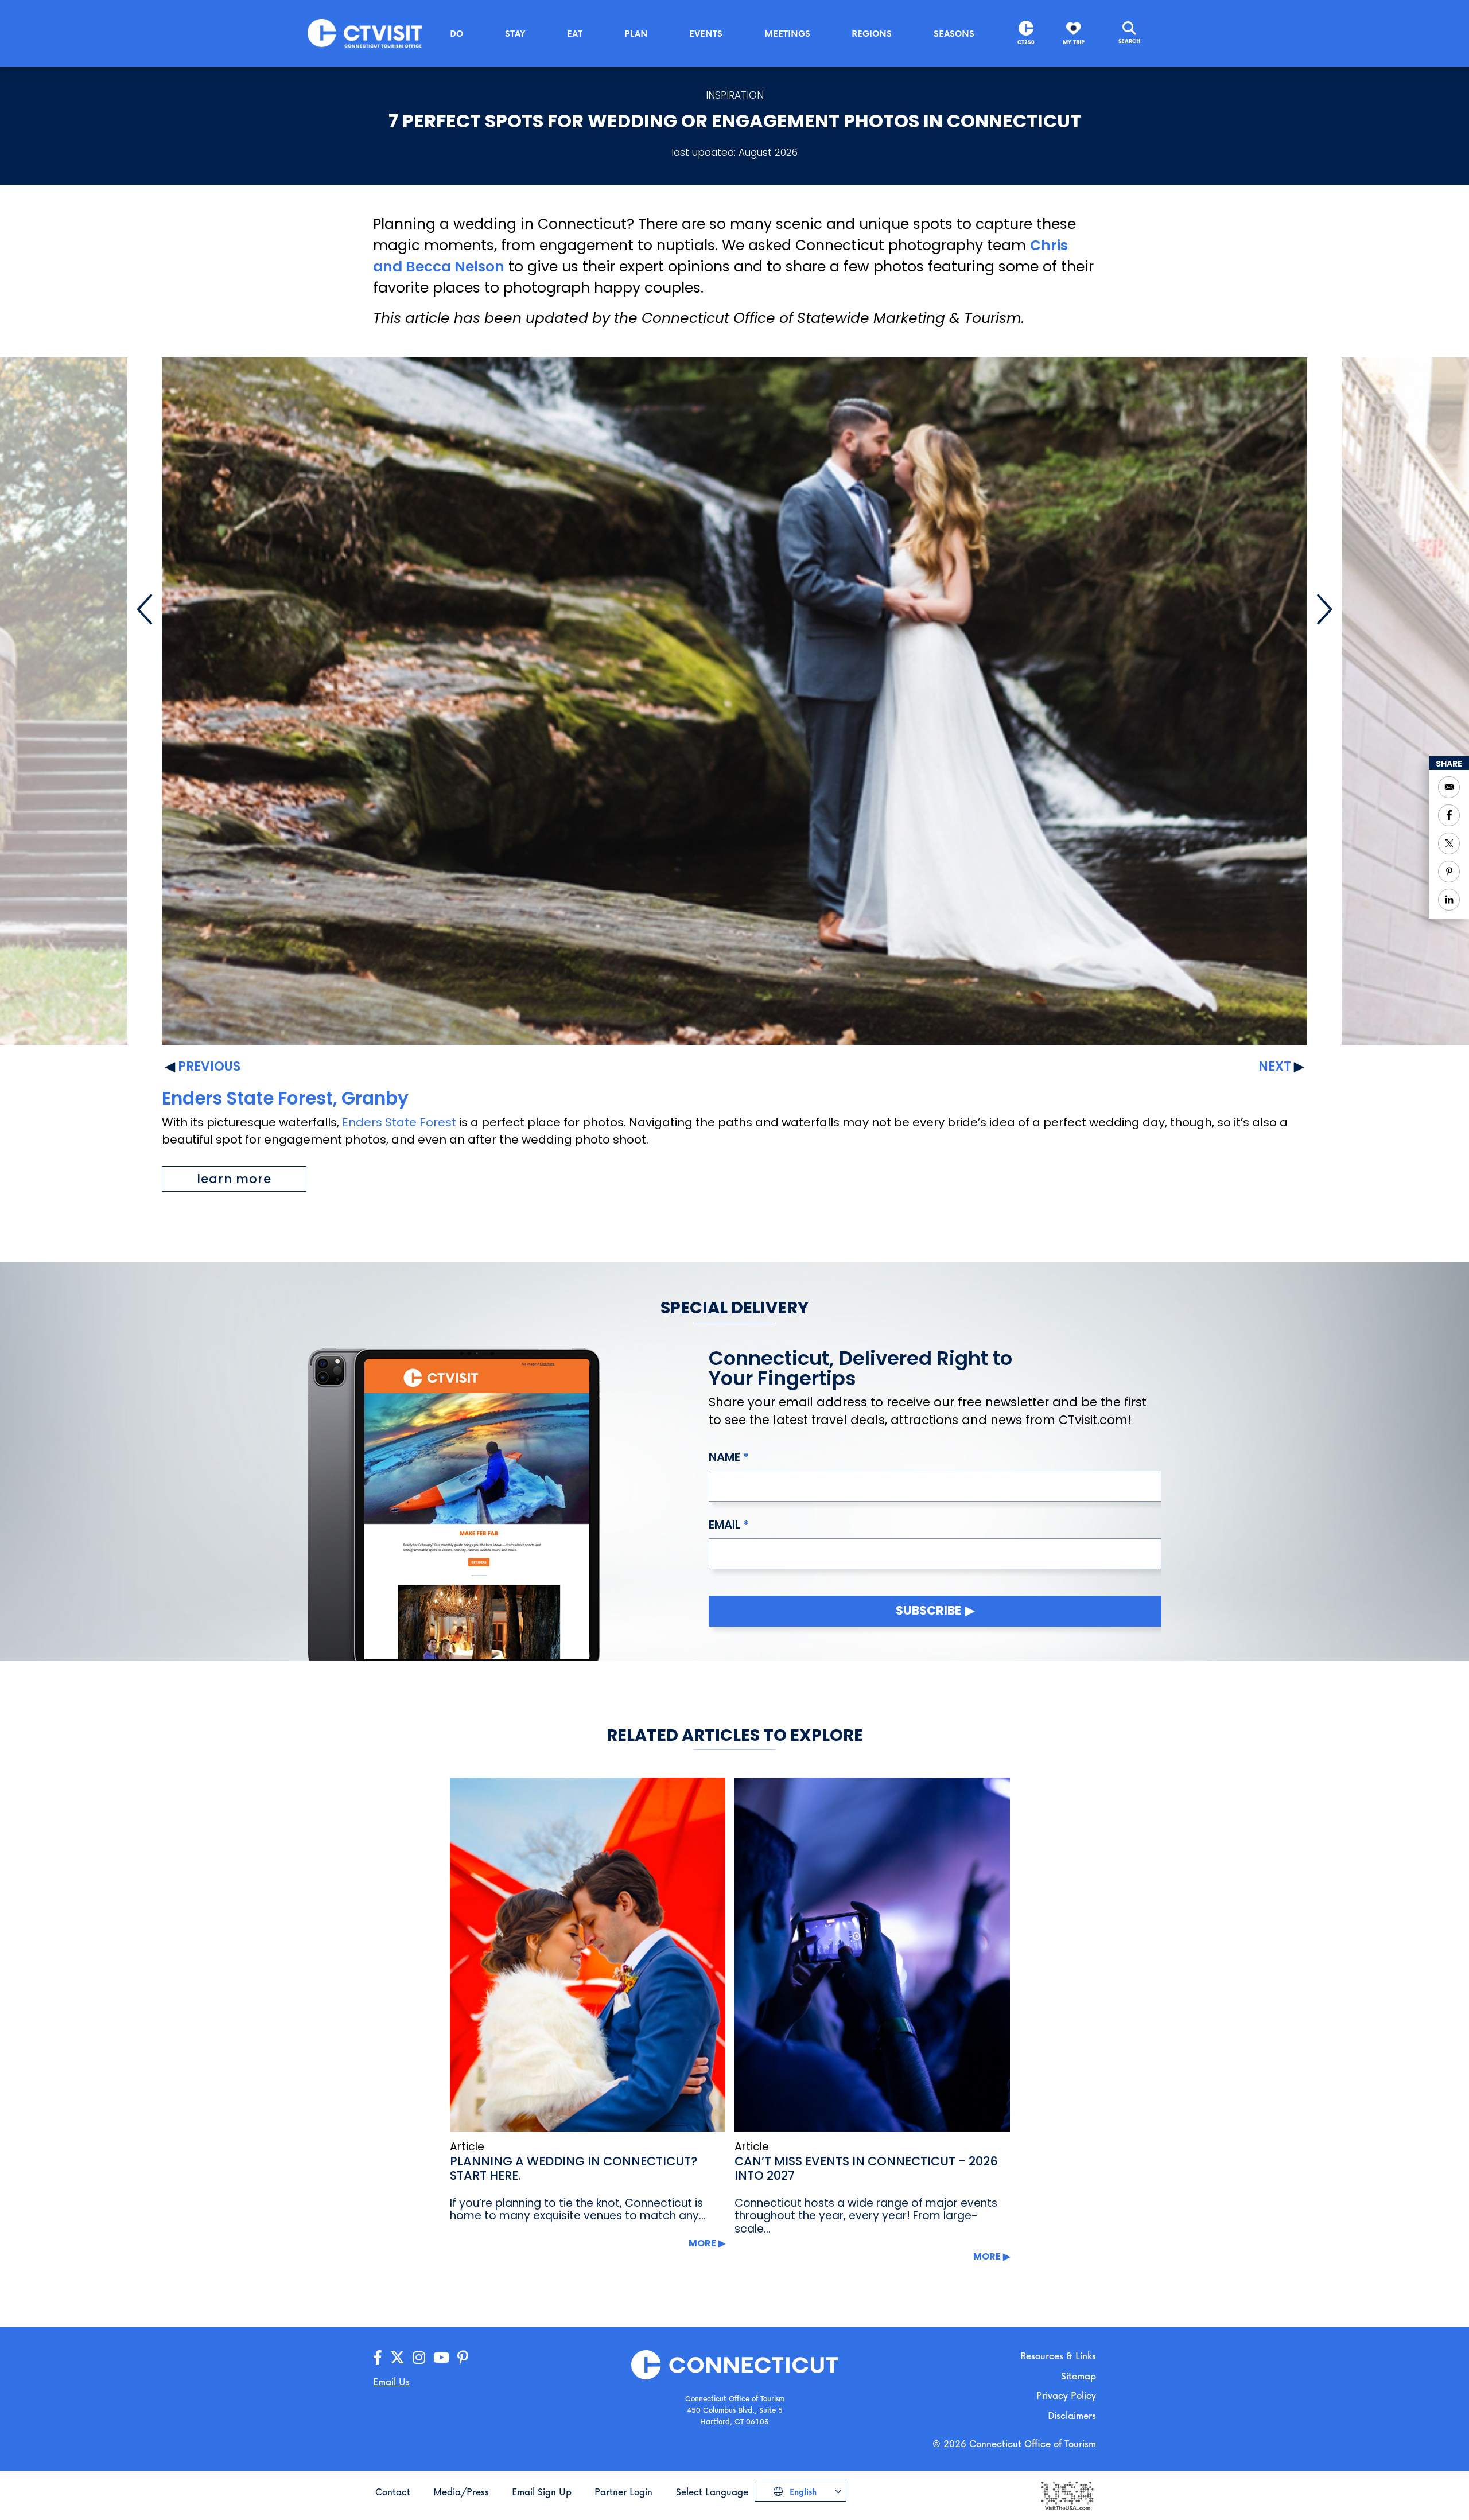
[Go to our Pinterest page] (463, 2358)
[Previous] (145, 609)
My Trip (1074, 42)
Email (724, 1525)
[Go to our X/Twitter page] (397, 2358)
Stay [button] (515, 33)
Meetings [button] (787, 33)
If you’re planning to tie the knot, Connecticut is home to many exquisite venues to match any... (578, 2210)
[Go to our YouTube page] (441, 2358)
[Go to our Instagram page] (419, 2358)
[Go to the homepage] (365, 32)
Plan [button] (636, 33)
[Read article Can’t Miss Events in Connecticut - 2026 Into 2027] (872, 1955)
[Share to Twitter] (1449, 843)
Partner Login (623, 2492)
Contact (393, 2492)
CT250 (1026, 42)
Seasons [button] (954, 33)
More (702, 2243)
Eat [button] (575, 33)
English (802, 2492)
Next (1275, 1066)
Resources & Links (1058, 2356)
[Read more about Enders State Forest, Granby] (735, 701)
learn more (234, 1179)
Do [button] (456, 33)
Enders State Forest (399, 1122)
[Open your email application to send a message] (1449, 787)
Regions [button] (872, 33)
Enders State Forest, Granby (285, 1098)
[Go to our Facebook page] (378, 2358)
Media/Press (461, 2492)
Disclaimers (1072, 2415)
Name (724, 1457)
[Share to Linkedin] (1449, 900)
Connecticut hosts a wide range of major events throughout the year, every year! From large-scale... (866, 2216)
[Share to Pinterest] (1449, 872)
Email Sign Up (542, 2492)
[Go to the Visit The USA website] (1067, 2495)
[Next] (1324, 609)
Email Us (391, 2381)
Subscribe (928, 1610)
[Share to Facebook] (1449, 815)
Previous (209, 1066)
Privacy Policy (1066, 2395)
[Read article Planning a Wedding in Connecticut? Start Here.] (588, 1955)
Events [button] (706, 33)
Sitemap (1079, 2376)
